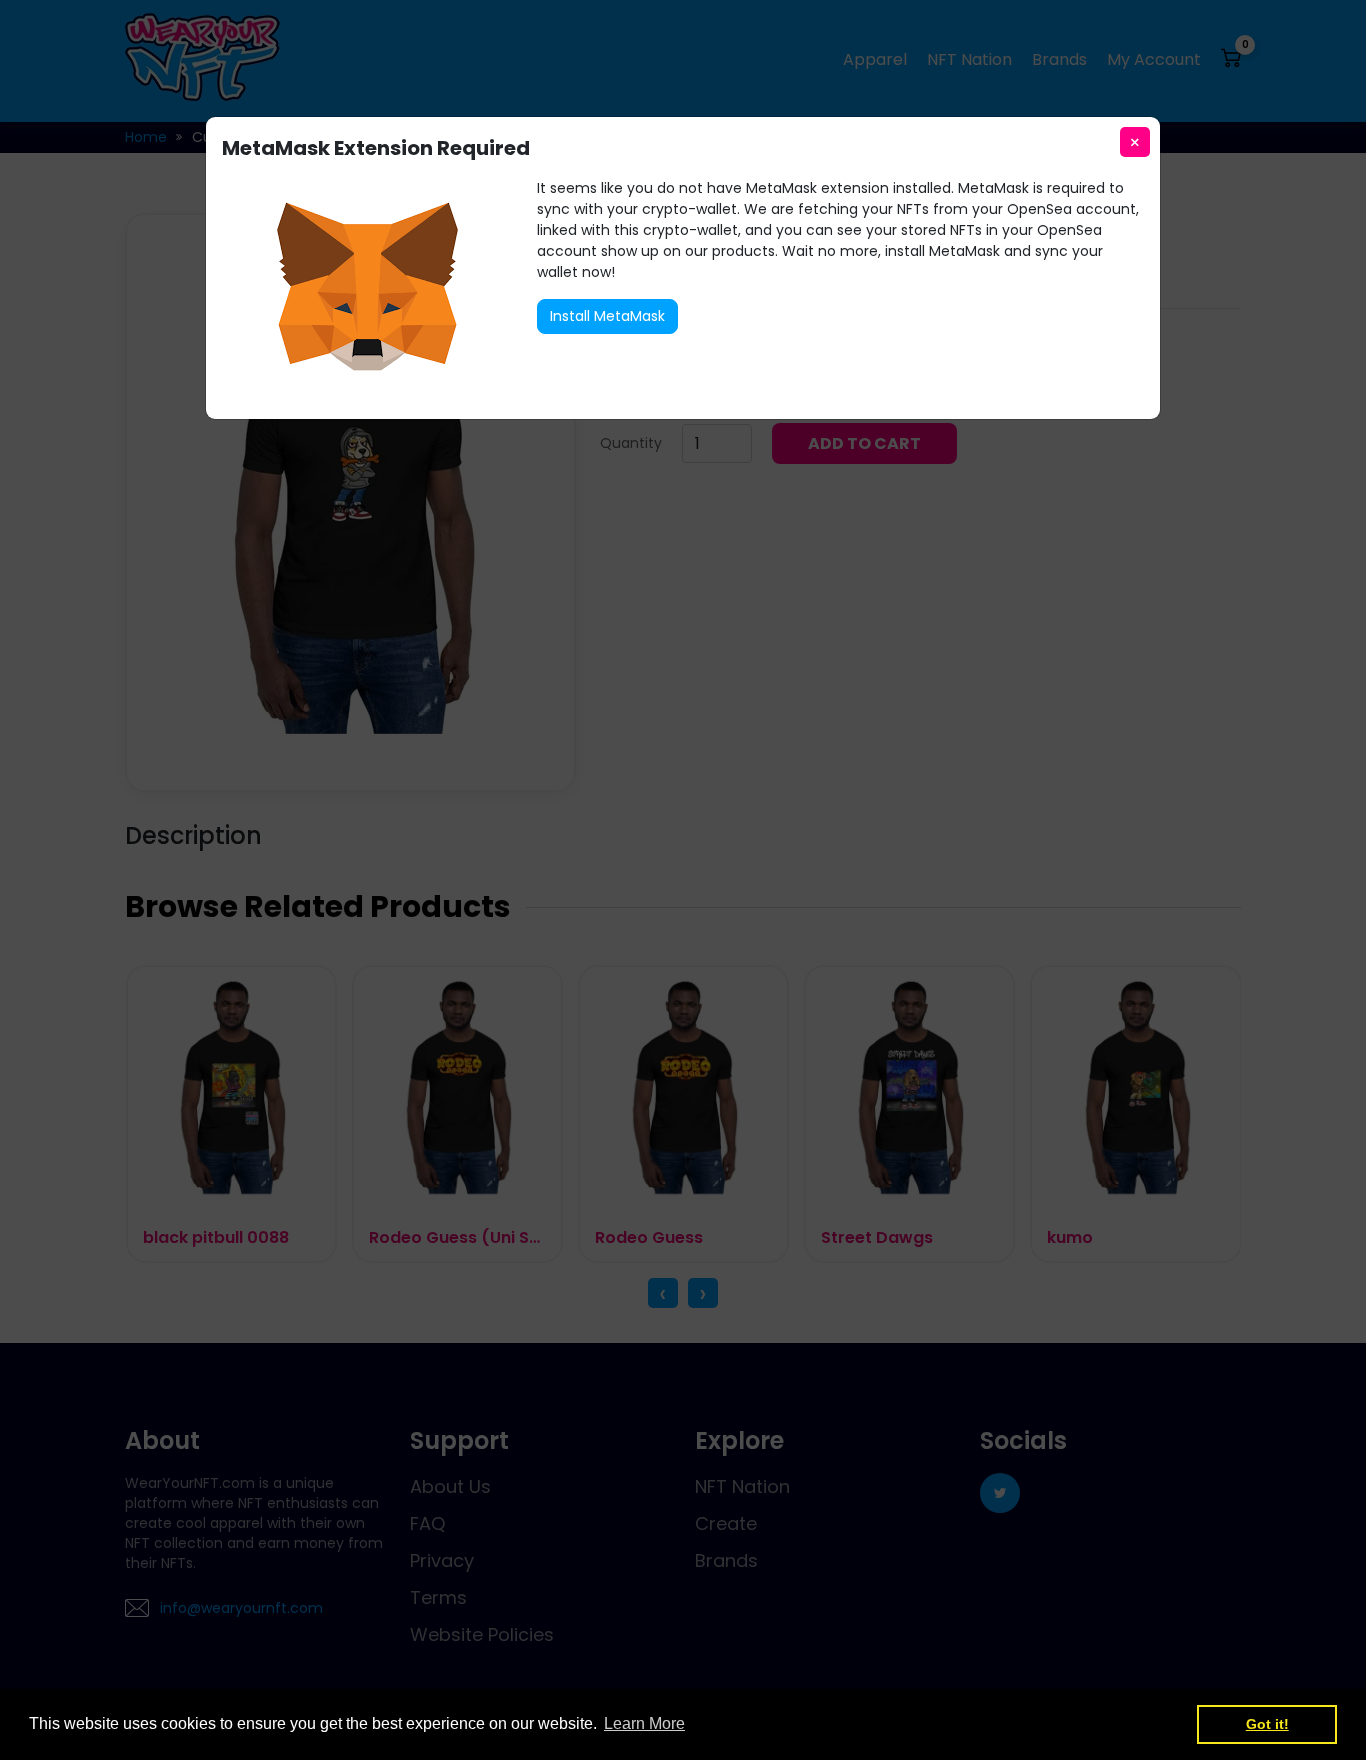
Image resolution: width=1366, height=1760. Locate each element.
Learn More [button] (644, 1723)
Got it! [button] (1267, 1724)
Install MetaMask (607, 316)
